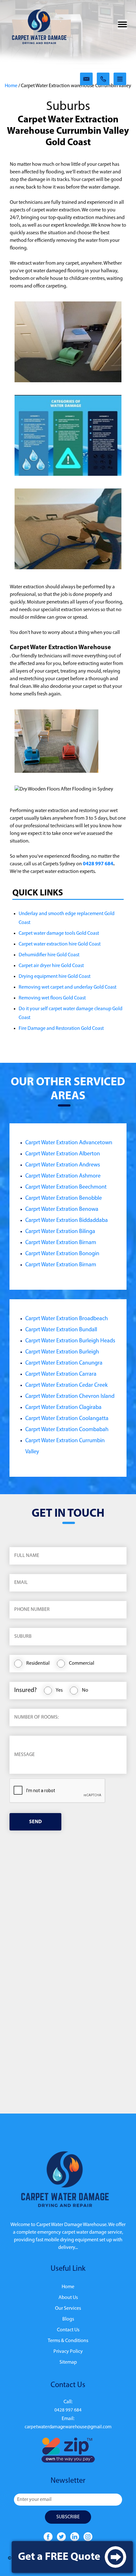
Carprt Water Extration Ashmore (63, 1176)
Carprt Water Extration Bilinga (60, 1232)
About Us (68, 2298)
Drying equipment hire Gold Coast (55, 977)
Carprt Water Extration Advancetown (69, 1143)
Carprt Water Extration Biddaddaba (67, 1221)
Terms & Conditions (68, 2341)
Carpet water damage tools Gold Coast (59, 933)
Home (11, 86)
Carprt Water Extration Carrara (61, 1374)
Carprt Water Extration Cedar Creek (66, 1385)
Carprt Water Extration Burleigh (62, 1352)
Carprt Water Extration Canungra (64, 1363)
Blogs (68, 2319)
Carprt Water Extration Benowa (62, 1210)
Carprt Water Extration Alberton (63, 1154)
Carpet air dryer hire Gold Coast (51, 966)
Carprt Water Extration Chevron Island (70, 1397)
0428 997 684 (98, 864)
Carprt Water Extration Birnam (61, 1243)
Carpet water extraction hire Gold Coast (60, 944)
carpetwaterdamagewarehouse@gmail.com (68, 2427)
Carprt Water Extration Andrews (63, 1165)
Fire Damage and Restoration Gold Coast (61, 1029)
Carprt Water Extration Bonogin (62, 1254)
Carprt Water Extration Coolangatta (67, 1419)
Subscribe (68, 2517)
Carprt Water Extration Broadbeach (67, 1319)
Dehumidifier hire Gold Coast (49, 955)
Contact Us (68, 2330)
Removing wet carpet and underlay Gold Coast (68, 987)
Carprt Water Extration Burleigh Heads (70, 1341)
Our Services (68, 2308)
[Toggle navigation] (122, 24)
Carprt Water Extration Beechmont (66, 1187)
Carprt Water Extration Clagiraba (63, 1408)
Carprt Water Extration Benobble (64, 1198)
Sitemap (68, 2362)
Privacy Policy (68, 2352)
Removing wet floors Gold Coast (52, 998)
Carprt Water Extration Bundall (61, 1330)
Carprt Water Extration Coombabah (67, 1430)
